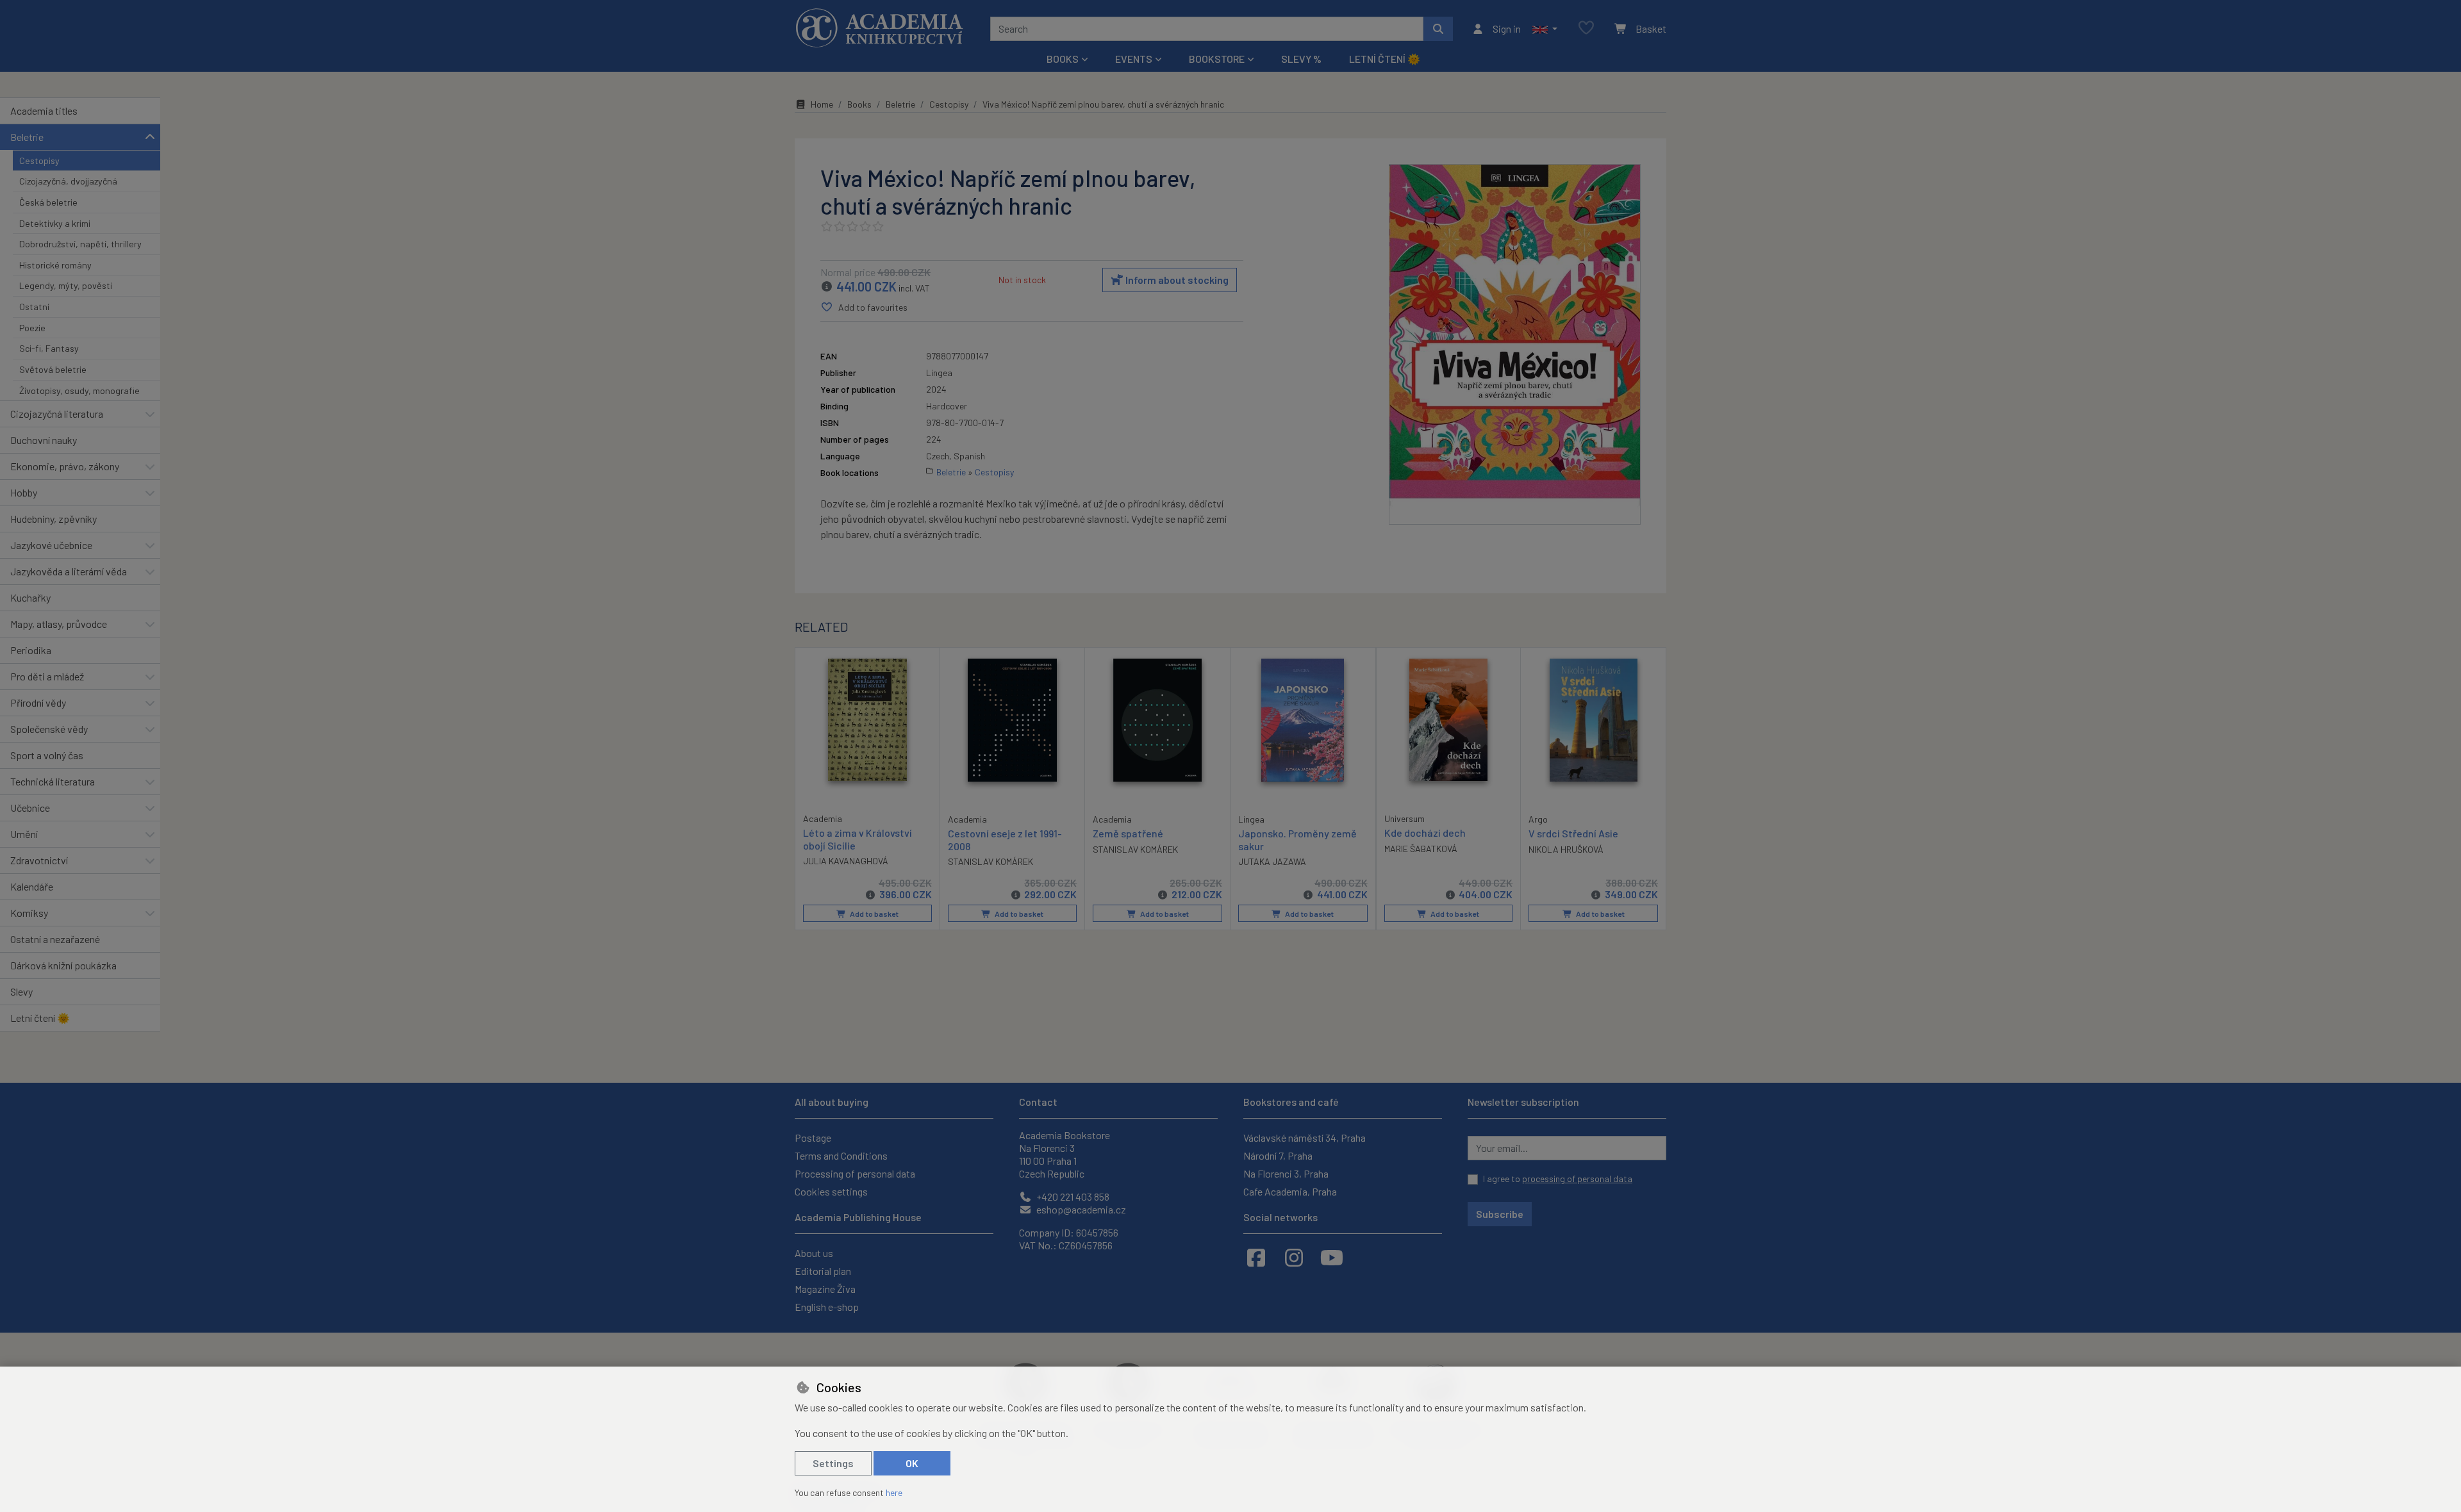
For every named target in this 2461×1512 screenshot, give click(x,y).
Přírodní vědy (38, 703)
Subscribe (1500, 1214)
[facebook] (1256, 1257)
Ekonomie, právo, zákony (65, 466)
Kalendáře (32, 886)
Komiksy (29, 913)
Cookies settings (831, 1191)
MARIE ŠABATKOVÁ (1421, 849)
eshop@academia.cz (1080, 1209)
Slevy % (1301, 59)
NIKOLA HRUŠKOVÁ (1566, 849)
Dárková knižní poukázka (63, 965)
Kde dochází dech (1425, 833)
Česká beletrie (48, 202)
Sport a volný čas (47, 755)
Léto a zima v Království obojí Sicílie (858, 839)
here (894, 1492)
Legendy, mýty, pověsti (66, 285)
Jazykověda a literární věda (69, 571)
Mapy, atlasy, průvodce (59, 624)
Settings (833, 1463)
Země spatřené (1128, 833)
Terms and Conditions (841, 1155)
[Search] (1438, 29)
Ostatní (34, 307)
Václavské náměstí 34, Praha (1305, 1138)
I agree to (1558, 1179)
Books (859, 104)
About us (814, 1253)
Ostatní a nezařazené (55, 939)
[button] (1545, 29)
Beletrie (27, 137)
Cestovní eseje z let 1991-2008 (1005, 839)
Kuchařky (30, 597)
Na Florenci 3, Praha (1286, 1173)
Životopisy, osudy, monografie (79, 390)
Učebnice (30, 808)
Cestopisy (39, 160)
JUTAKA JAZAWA (1272, 861)
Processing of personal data (855, 1173)
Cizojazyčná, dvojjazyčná (68, 181)
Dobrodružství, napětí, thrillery (80, 244)
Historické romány (55, 265)
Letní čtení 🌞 (1385, 59)
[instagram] (1294, 1257)
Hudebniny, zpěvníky (54, 519)
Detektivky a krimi (55, 223)
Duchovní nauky (44, 440)
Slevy (21, 991)
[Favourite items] (1586, 29)
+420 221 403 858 (1072, 1196)
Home (822, 104)
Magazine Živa (825, 1289)
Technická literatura (53, 781)
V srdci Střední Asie (1573, 833)
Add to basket (874, 914)
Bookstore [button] (1217, 59)
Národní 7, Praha (1278, 1155)
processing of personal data (1577, 1179)
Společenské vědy (49, 729)
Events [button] (1134, 59)
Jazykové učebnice (51, 545)
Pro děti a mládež (47, 676)
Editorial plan (823, 1271)
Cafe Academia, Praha (1290, 1191)
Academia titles (44, 111)
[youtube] (1332, 1257)
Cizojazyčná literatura (57, 414)
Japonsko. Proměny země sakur (1297, 839)
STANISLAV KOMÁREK (990, 861)
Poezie (32, 328)
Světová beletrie (53, 369)
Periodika (31, 650)
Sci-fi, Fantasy (49, 348)
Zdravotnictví (39, 860)
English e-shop (827, 1307)
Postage (813, 1138)
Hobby (24, 492)
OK (912, 1463)
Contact (1038, 1102)
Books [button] (1063, 59)
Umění (24, 834)
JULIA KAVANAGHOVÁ (846, 861)
